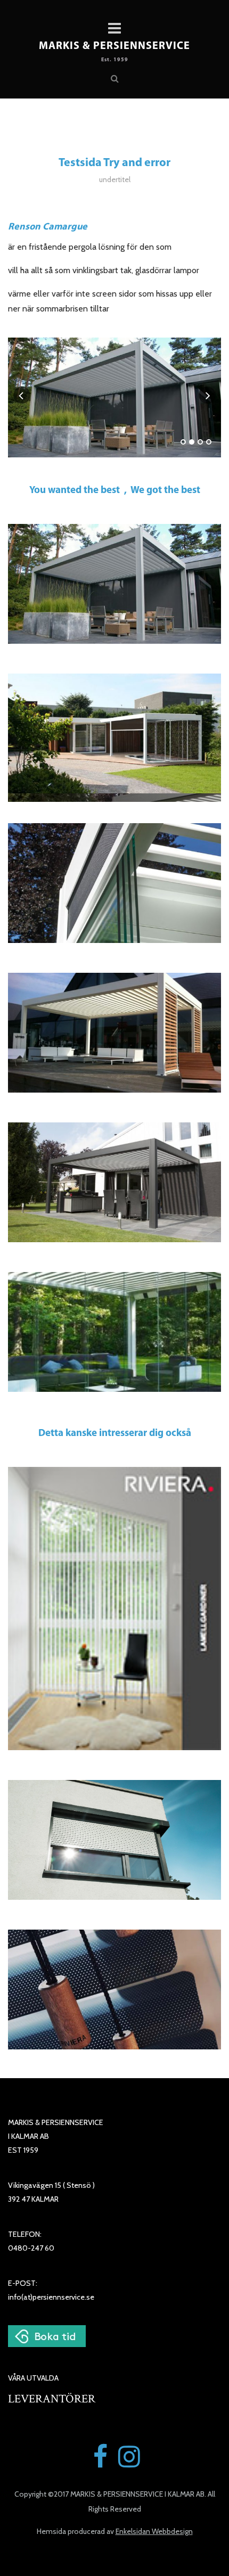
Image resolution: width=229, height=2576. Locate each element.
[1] (183, 442)
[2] (192, 442)
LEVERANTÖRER (52, 2399)
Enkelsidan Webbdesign (154, 2531)
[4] (209, 442)
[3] (200, 442)
